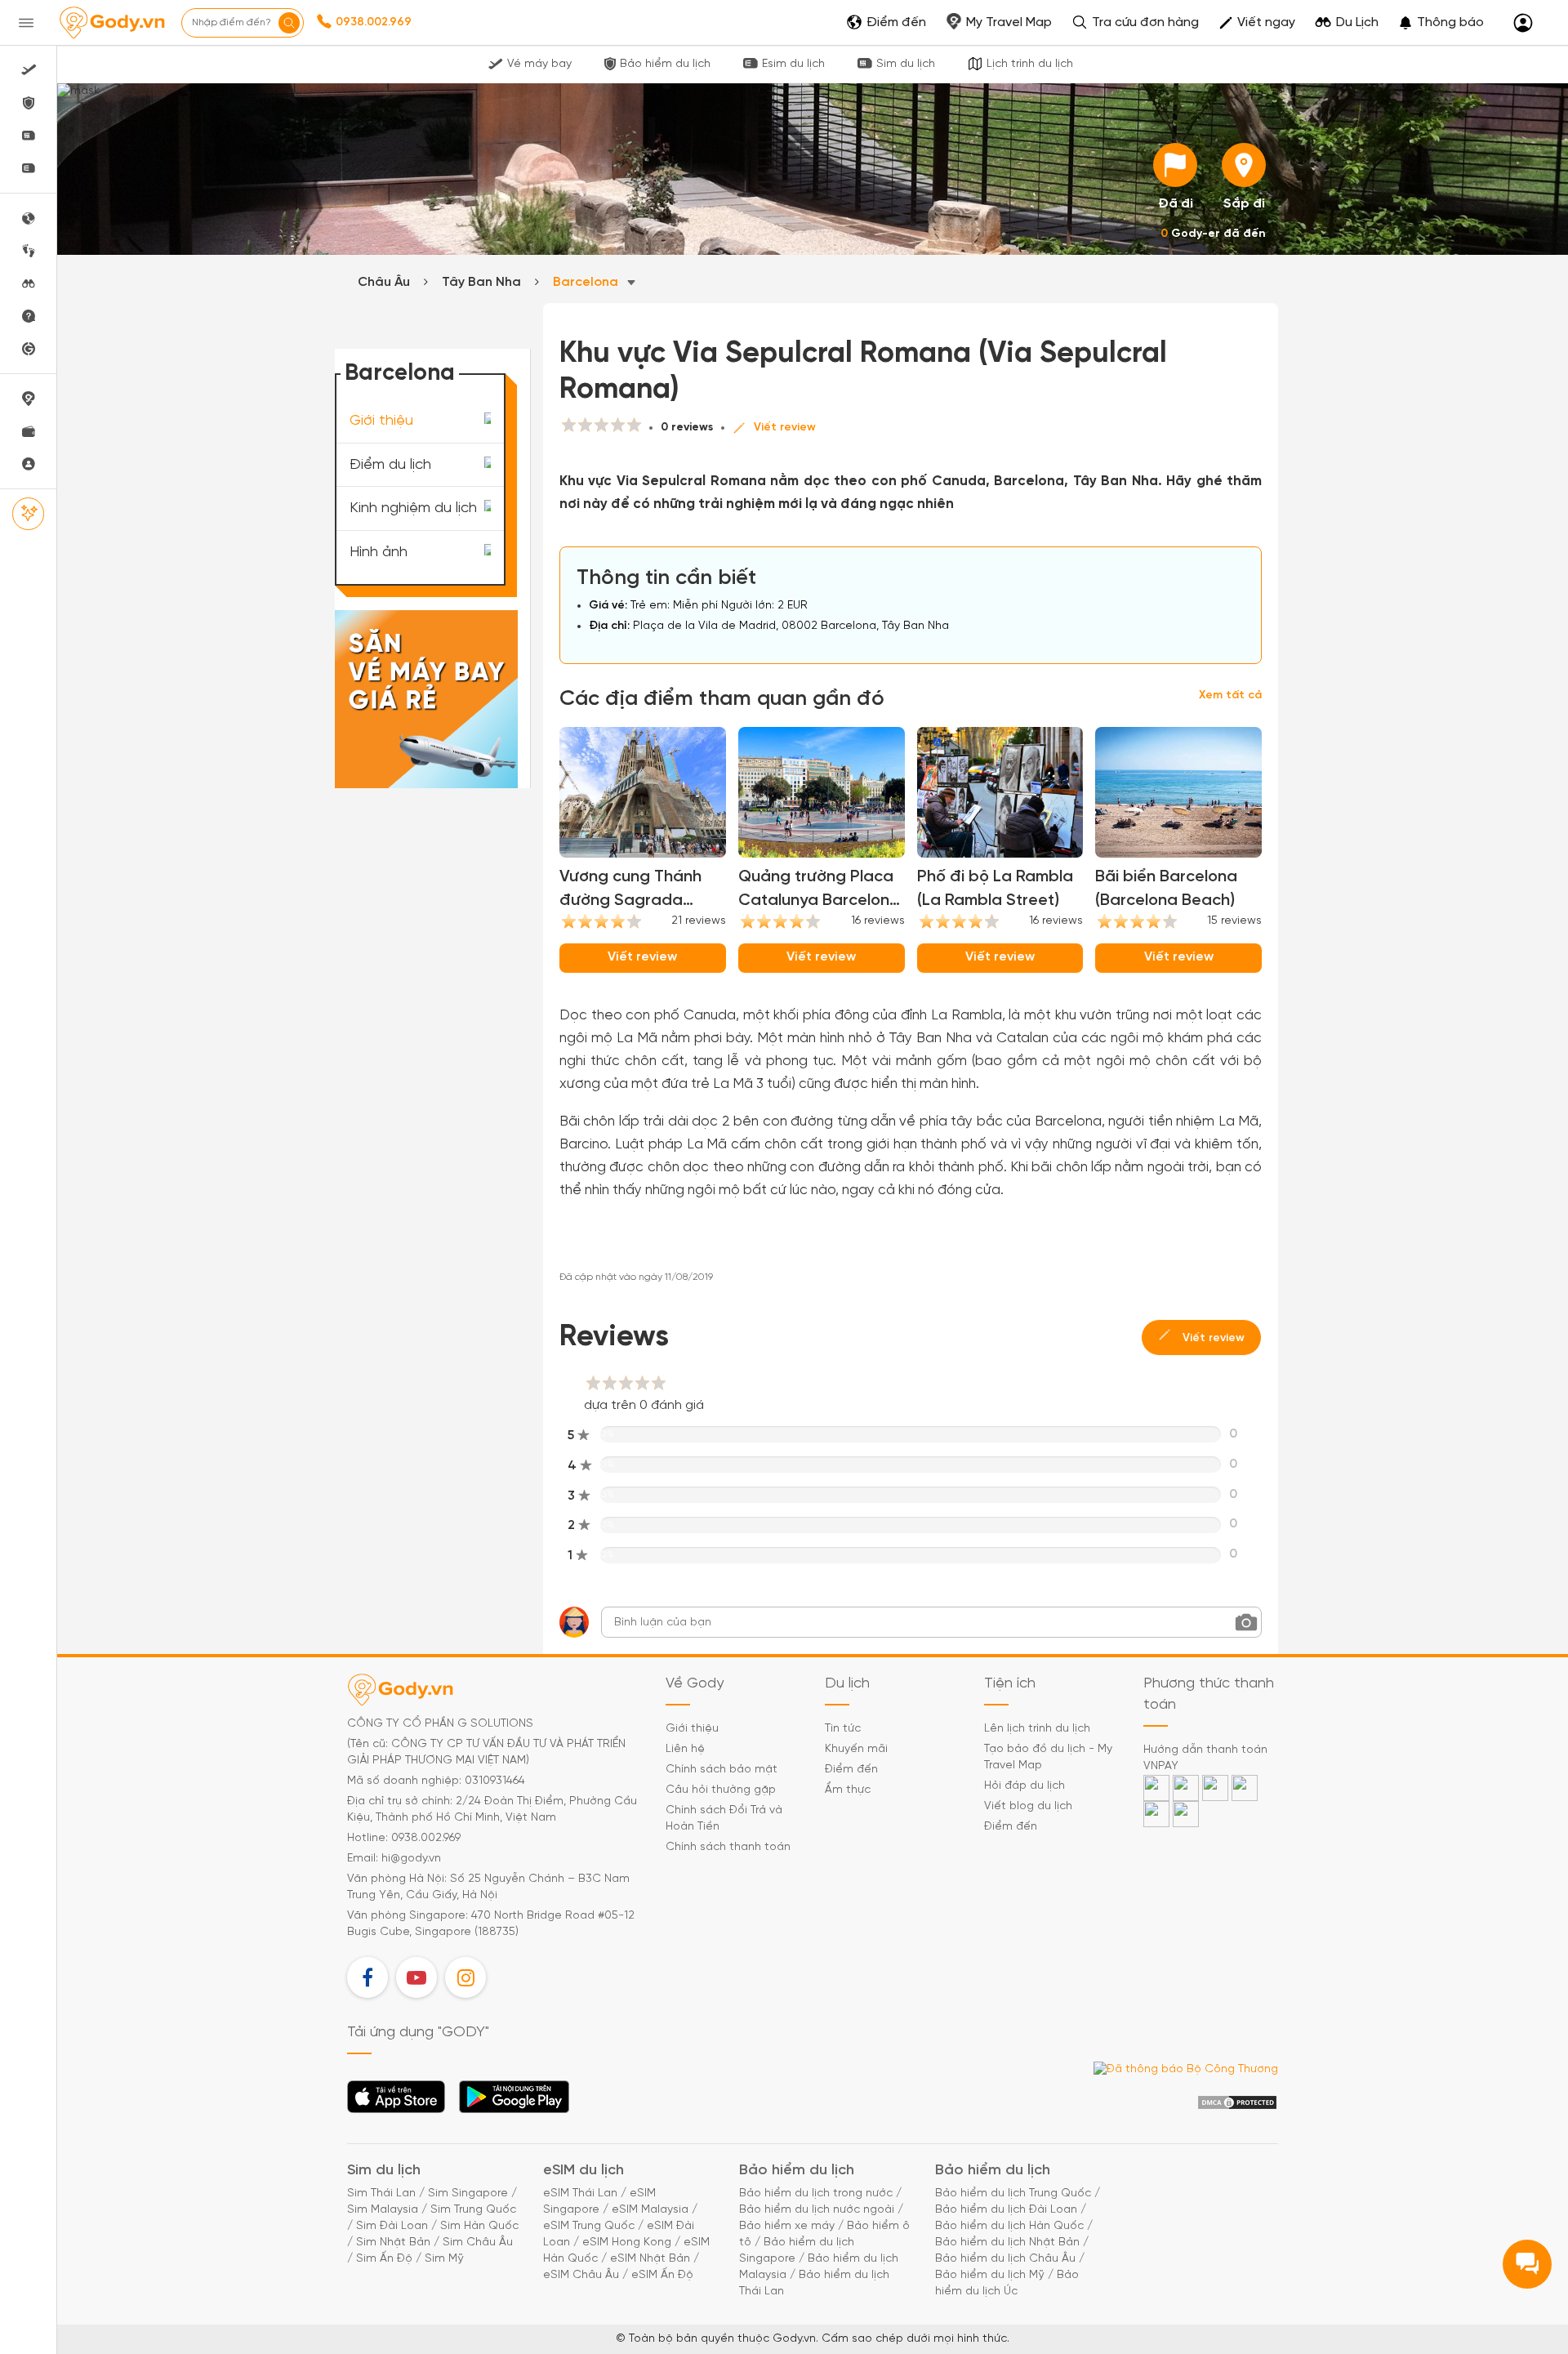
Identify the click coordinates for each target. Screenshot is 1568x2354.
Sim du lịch (906, 64)
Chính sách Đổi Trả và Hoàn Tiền (724, 1819)
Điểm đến (851, 1770)
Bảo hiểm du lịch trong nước (816, 2193)
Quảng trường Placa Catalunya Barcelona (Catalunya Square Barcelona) (819, 890)
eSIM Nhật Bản (650, 2259)
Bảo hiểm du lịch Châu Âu (1005, 2259)
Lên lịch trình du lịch (1037, 1729)
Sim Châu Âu (478, 2243)
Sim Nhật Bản (393, 2243)
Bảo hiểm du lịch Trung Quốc (1013, 2193)
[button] (1441, 23)
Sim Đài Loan (392, 2226)
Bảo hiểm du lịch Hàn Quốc (1009, 2226)
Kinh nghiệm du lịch (413, 508)
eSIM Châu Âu (581, 2275)
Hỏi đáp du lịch (1025, 1786)
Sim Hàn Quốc (479, 2226)
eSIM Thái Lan (580, 2193)
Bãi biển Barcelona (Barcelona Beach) (1166, 889)
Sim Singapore (468, 2193)
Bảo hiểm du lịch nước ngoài (817, 2210)
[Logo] (112, 23)
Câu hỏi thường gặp (721, 1790)
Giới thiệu (381, 421)
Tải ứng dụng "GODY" (396, 2102)
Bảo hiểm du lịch (665, 64)
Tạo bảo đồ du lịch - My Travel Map (1048, 1757)
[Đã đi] (1175, 165)
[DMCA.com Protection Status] (1237, 2103)
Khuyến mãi (856, 1749)
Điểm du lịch (390, 464)
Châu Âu (384, 282)
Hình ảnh (379, 553)
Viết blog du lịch (1028, 1806)
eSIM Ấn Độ (662, 2275)
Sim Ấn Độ (384, 2259)
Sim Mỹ (444, 2259)
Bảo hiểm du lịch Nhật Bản (1007, 2243)
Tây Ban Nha (481, 282)
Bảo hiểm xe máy (787, 2226)
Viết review (785, 428)
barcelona (587, 282)
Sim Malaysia (383, 2210)
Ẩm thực (848, 1790)
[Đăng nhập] (1523, 23)
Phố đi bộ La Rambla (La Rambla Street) (995, 889)
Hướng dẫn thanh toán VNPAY (1205, 1758)
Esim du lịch (793, 64)
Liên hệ (685, 1749)
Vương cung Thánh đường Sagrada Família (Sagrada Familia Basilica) (630, 890)
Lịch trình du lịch (1030, 64)
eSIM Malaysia (650, 2210)
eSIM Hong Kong (627, 2243)
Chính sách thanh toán (728, 1847)
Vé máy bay (539, 64)
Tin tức (843, 1729)
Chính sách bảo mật (722, 1770)
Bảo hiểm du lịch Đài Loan (1006, 2210)
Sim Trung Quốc (473, 2210)
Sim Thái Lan (381, 2193)
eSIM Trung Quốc (589, 2226)
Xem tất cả (1230, 695)
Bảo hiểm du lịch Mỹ (990, 2275)
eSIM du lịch (584, 2171)
